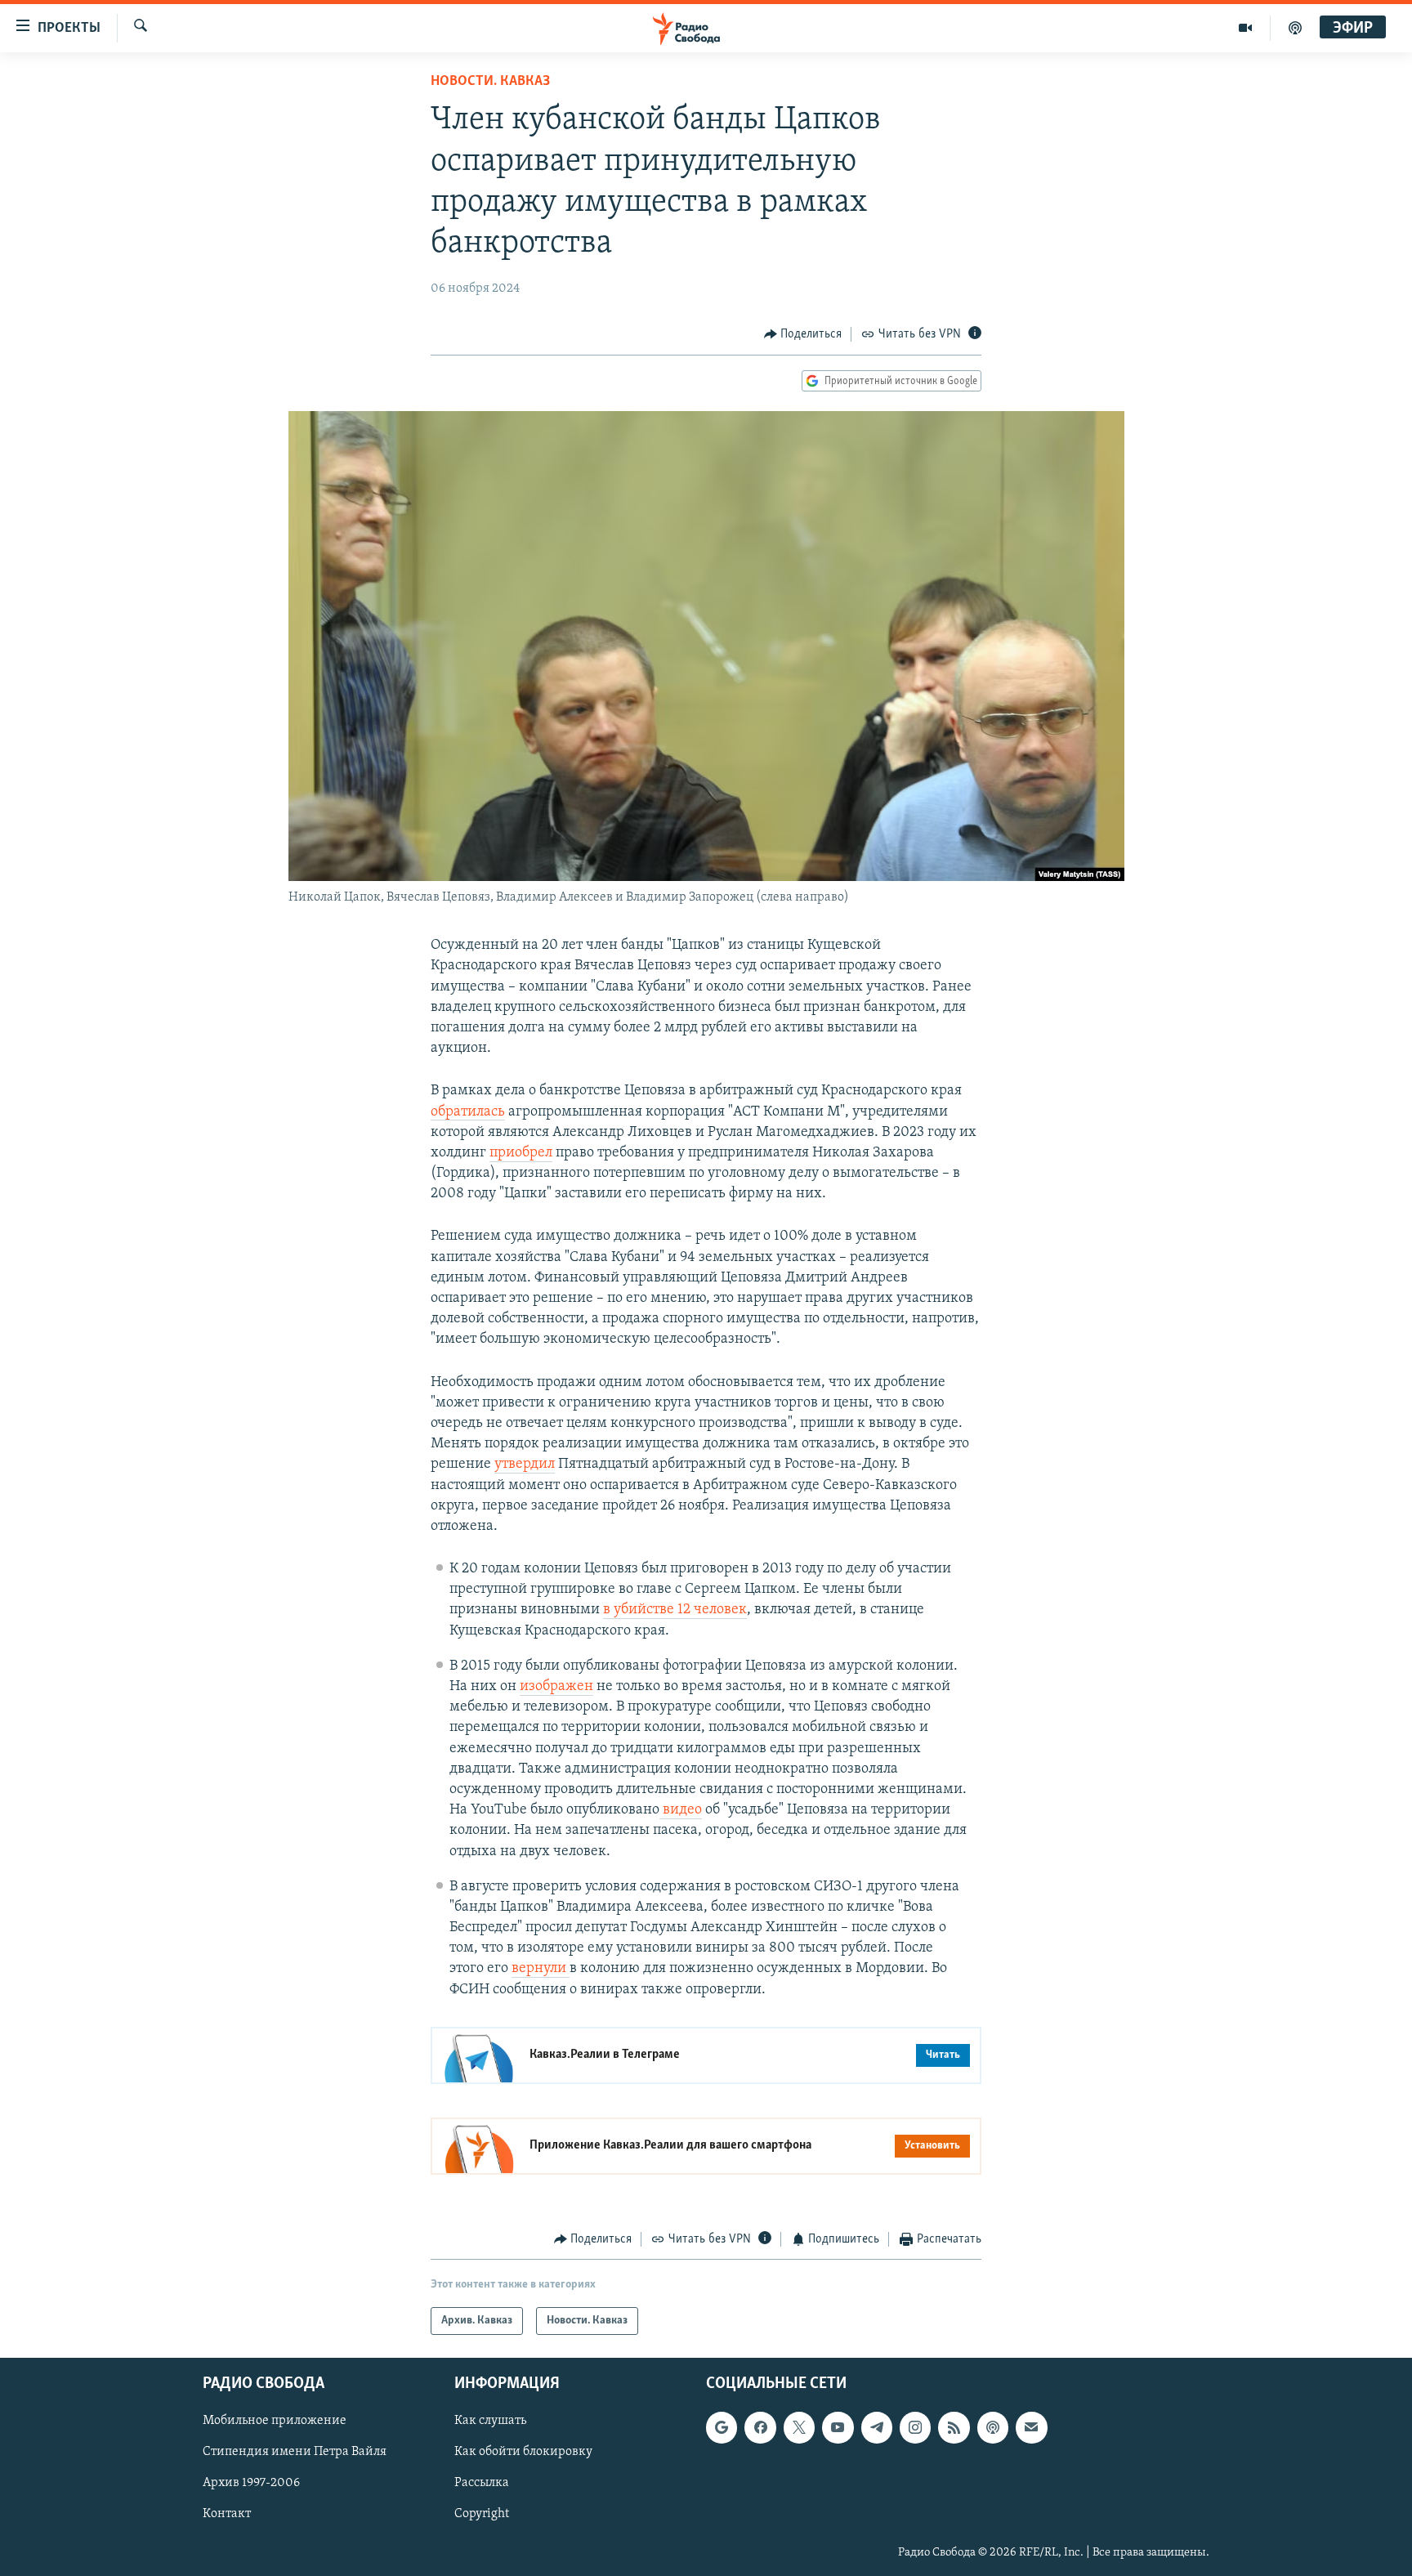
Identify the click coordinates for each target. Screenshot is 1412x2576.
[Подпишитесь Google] (722, 2428)
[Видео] (1246, 28)
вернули (541, 1969)
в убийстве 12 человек (675, 1610)
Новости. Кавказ (490, 82)
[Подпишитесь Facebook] (760, 2428)
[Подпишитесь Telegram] (877, 2428)
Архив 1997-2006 (251, 2484)
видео (681, 1810)
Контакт (227, 2515)
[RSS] (954, 2428)
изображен (556, 1687)
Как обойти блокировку (523, 2453)
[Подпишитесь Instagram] (915, 2428)
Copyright (482, 2515)
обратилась (468, 1112)
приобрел (521, 1153)
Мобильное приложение (275, 2422)
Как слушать (490, 2422)
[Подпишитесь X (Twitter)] (799, 2428)
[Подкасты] (993, 2428)
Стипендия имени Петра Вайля (295, 2453)
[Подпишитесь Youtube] (838, 2428)
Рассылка (482, 2484)
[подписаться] (1031, 2428)
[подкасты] (1295, 28)
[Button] (803, 334)
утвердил (525, 1465)
